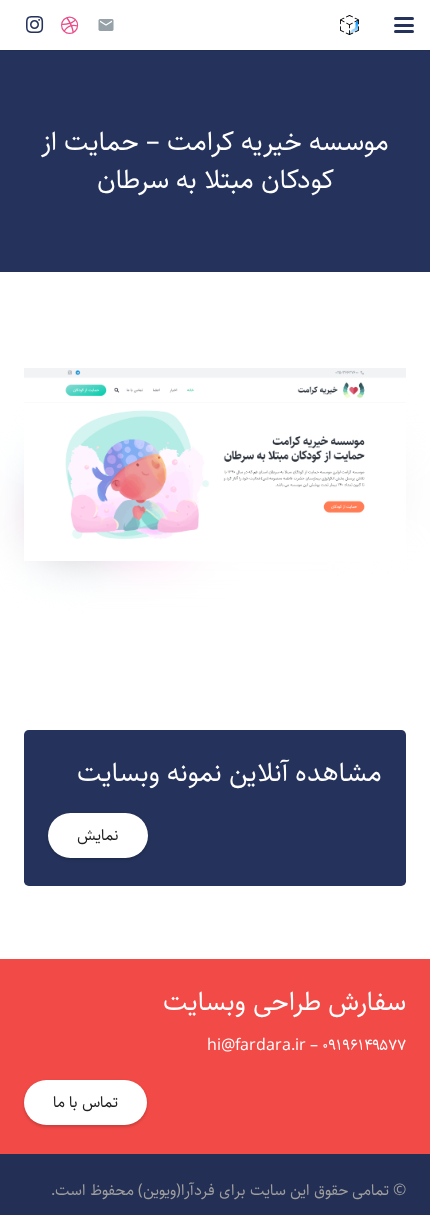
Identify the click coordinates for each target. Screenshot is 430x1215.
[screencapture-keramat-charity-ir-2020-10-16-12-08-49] (215, 464)
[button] (404, 25)
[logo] (349, 25)
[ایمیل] (106, 25)
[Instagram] (34, 25)
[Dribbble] (70, 25)
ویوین (159, 1190)
